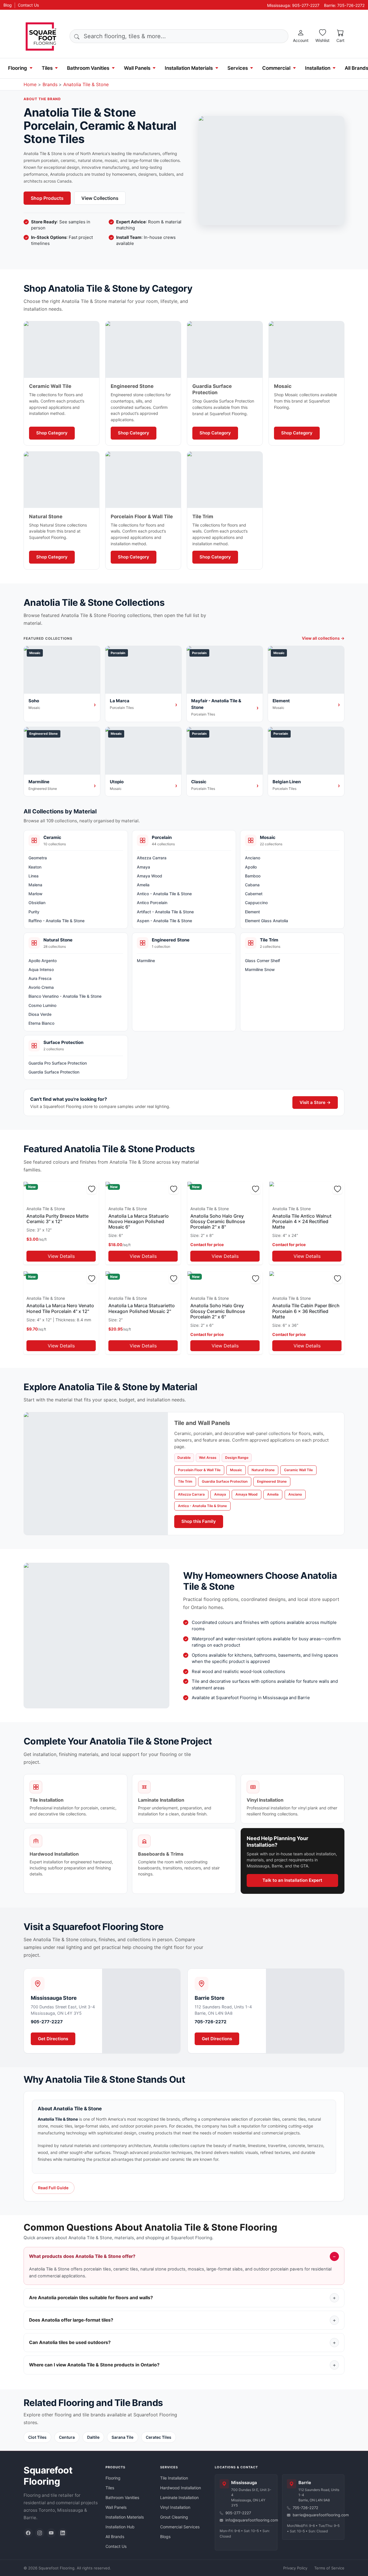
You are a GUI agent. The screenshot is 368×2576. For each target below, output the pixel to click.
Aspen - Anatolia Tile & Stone (164, 921)
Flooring (18, 68)
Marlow (36, 894)
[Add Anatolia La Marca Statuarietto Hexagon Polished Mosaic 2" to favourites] (174, 1279)
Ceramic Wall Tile (298, 1470)
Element (252, 912)
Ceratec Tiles (159, 2437)
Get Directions (53, 2039)
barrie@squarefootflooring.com (316, 2515)
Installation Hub (120, 2527)
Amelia (143, 885)
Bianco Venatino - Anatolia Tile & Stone (65, 996)
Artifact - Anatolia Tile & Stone (165, 912)
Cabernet (254, 894)
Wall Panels (137, 68)
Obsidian (37, 903)
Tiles (47, 68)
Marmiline (146, 961)
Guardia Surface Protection (54, 1072)
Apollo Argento (43, 961)
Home (30, 84)
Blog (8, 5)
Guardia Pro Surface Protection (58, 1063)
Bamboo (253, 876)
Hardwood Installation (181, 2488)
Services (238, 68)
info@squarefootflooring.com (249, 2520)
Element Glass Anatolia (267, 921)
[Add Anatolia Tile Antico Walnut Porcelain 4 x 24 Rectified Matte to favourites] (338, 1189)
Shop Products (47, 198)
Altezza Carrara (152, 858)
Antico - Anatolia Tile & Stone (164, 894)
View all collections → (323, 638)
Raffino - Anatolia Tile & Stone (56, 921)
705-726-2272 (211, 2022)
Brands (50, 84)
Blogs (165, 2537)
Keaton (35, 867)
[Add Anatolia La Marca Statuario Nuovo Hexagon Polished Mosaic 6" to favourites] (174, 1189)
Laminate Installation (179, 2497)
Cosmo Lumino (42, 1005)
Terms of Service (329, 2568)
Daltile (93, 2437)
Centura (67, 2437)
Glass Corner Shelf (262, 961)
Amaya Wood (149, 876)
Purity (34, 912)
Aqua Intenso (41, 969)
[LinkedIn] (63, 2533)
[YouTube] (51, 2533)
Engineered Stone (272, 1481)
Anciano (253, 858)
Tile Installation (174, 2478)
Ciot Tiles (37, 2437)
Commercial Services (180, 2527)
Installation (318, 68)
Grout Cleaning (174, 2517)
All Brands (115, 2537)
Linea (33, 876)
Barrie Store (210, 1998)
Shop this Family (199, 1521)
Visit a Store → (315, 1102)
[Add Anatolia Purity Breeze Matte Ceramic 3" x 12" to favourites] (92, 1189)
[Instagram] (40, 2533)
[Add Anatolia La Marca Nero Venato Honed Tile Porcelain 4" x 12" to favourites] (92, 1279)
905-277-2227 (47, 2022)
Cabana (252, 885)
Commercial (276, 68)
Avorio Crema (41, 987)
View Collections (100, 198)
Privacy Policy (295, 2568)
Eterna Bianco (41, 1023)
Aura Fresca (40, 978)
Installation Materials (189, 68)
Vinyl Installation (175, 2507)
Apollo (251, 867)
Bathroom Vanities (88, 68)
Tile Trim (185, 1481)
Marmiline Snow (260, 969)
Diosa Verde (40, 1014)
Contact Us (28, 5)
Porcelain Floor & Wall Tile (199, 1470)
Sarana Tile (122, 2437)
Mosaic (236, 1470)
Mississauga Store (54, 1998)
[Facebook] (28, 2533)
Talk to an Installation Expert (292, 1880)
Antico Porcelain (152, 903)
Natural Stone (263, 1470)
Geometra (38, 858)
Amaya (143, 867)
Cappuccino (256, 903)
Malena (35, 885)
